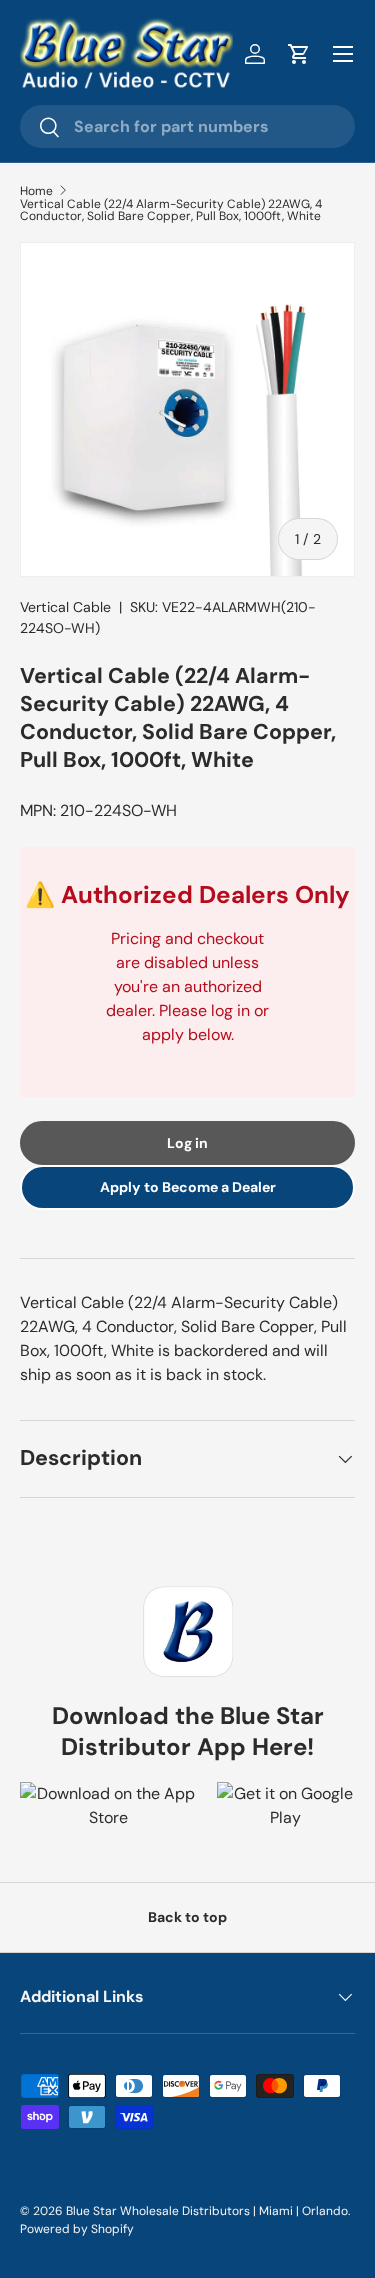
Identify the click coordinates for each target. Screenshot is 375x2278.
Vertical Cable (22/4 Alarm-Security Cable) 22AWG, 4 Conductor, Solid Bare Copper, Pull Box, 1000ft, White (171, 210)
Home (36, 191)
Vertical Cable (65, 607)
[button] (299, 54)
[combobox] (187, 126)
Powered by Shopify (77, 2229)
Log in (187, 1143)
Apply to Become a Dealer (188, 1187)
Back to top (187, 1917)
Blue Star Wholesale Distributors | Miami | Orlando (207, 2211)
